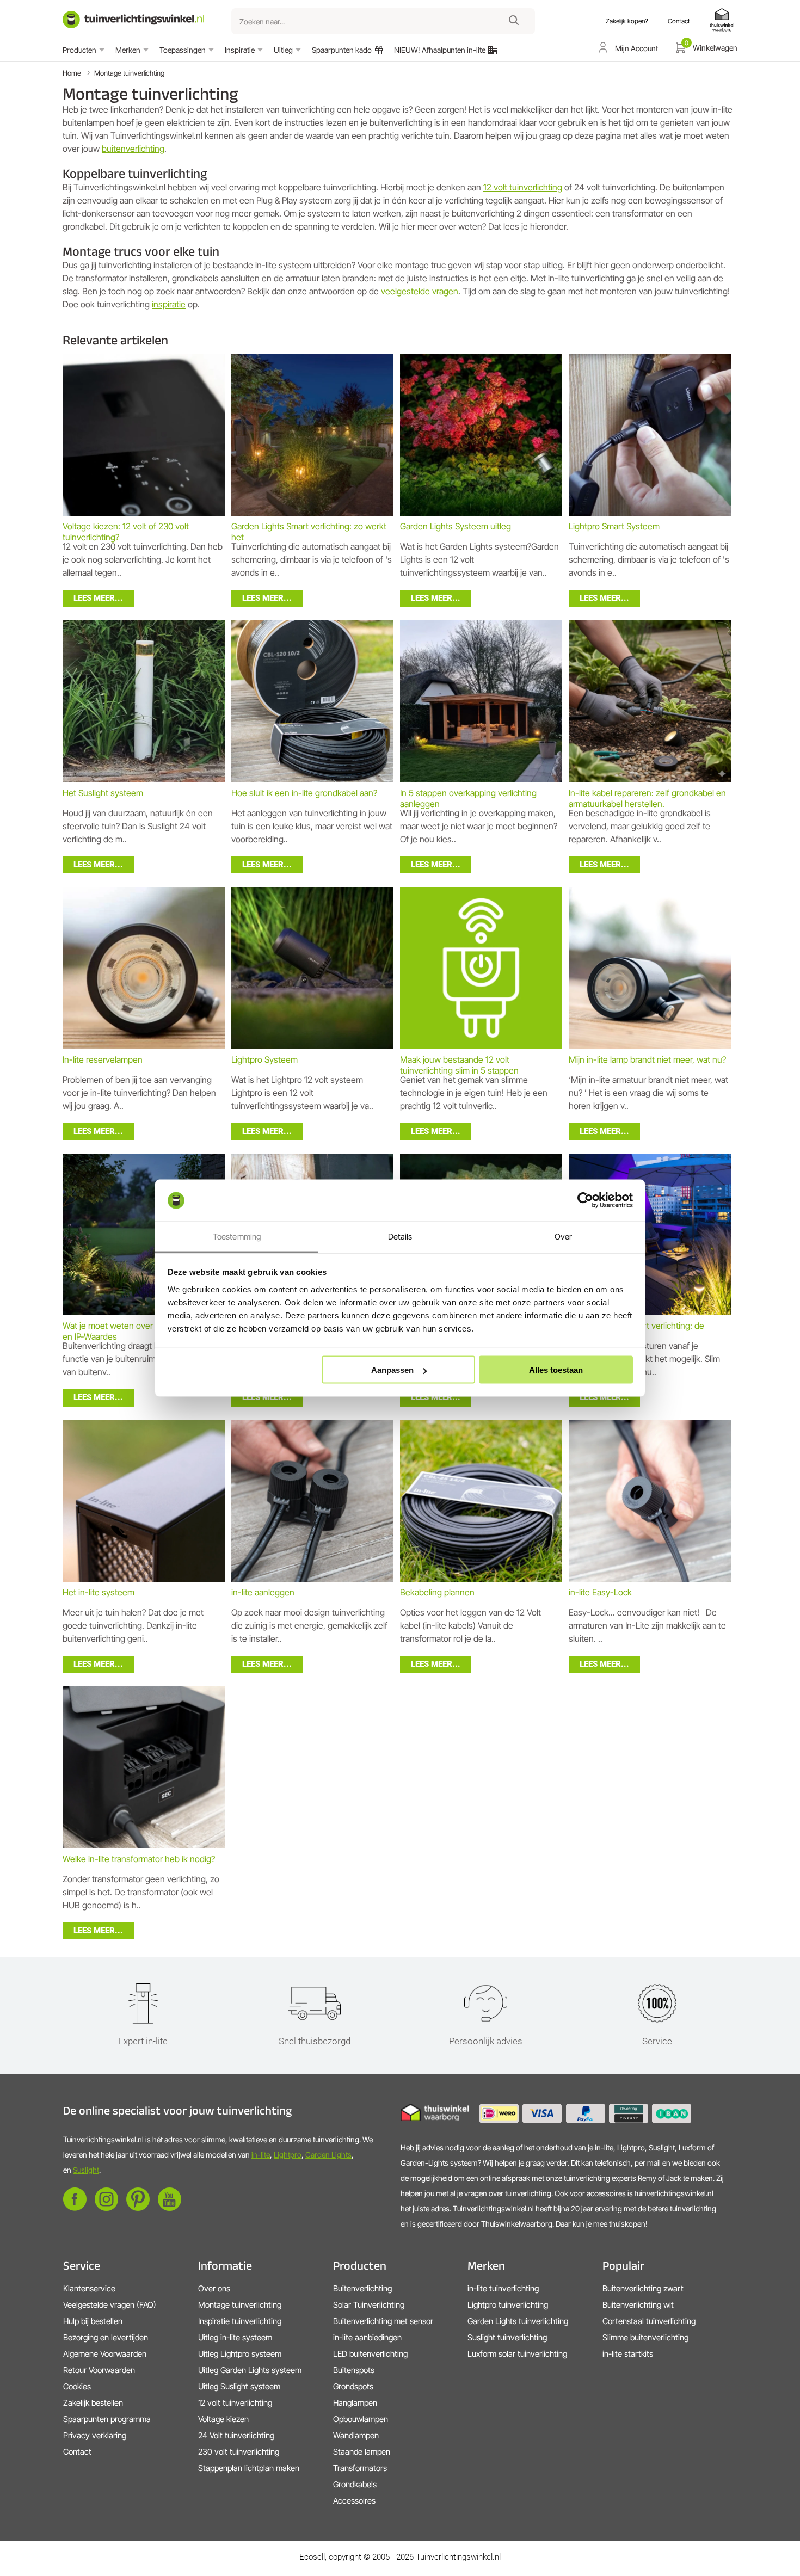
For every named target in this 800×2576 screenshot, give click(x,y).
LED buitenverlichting (370, 2354)
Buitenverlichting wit (638, 2305)
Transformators (360, 2468)
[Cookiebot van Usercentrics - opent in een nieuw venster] (585, 1200)
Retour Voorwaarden (99, 2370)
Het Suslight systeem (103, 793)
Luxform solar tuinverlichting (517, 2354)
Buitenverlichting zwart (643, 2288)
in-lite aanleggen (263, 1592)
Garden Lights (328, 2155)
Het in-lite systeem (99, 1592)
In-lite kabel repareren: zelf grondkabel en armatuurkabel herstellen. (647, 798)
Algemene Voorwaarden (105, 2354)
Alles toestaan (556, 1370)
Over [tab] (563, 1236)
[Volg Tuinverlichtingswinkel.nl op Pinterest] (138, 2208)
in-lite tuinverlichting (503, 2288)
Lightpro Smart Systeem (614, 526)
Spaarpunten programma (107, 2419)
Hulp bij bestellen (93, 2321)
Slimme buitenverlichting (645, 2337)
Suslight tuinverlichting (507, 2337)
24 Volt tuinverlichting (236, 2435)
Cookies (77, 2386)
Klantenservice (89, 2288)
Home (72, 73)
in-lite (261, 2155)
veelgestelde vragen (420, 291)
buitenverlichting (133, 149)
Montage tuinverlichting (129, 73)
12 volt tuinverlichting (523, 187)
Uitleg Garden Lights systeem (250, 2370)
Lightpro (288, 2155)
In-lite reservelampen (103, 1059)
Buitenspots (354, 2370)
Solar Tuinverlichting (369, 2305)
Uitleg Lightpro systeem (240, 2354)
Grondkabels (355, 2484)
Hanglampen (355, 2403)
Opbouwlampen (361, 2419)
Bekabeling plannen (437, 1592)
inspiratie (169, 304)
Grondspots (353, 2386)
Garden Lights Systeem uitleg (456, 526)
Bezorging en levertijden (106, 2337)
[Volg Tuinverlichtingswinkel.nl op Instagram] (106, 2208)
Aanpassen (392, 1370)
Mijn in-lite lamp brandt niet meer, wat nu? (647, 1059)
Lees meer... (98, 598)
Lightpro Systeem (264, 1059)
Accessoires (354, 2501)
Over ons (214, 2288)
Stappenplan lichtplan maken (249, 2468)
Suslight (86, 2170)
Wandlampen (356, 2435)
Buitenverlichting (362, 2288)
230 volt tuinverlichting (239, 2452)
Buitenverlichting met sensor (383, 2321)
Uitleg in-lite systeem (235, 2337)
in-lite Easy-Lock (600, 1592)
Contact (77, 2452)
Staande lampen (362, 2452)
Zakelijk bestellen (93, 2403)
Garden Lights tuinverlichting (518, 2321)
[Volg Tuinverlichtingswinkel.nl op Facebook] (75, 2208)
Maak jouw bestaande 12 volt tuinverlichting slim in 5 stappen (459, 1065)
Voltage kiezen (223, 2419)
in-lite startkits (628, 2354)
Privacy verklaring (95, 2435)
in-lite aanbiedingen (367, 2337)
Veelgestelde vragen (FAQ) (110, 2305)
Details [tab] (400, 1236)
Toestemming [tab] (237, 1236)
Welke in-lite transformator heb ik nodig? (139, 1859)
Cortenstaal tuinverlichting (649, 2321)
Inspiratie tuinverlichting (240, 2321)
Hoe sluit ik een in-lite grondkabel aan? (304, 793)
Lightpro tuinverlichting (508, 2305)
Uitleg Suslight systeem (239, 2386)
